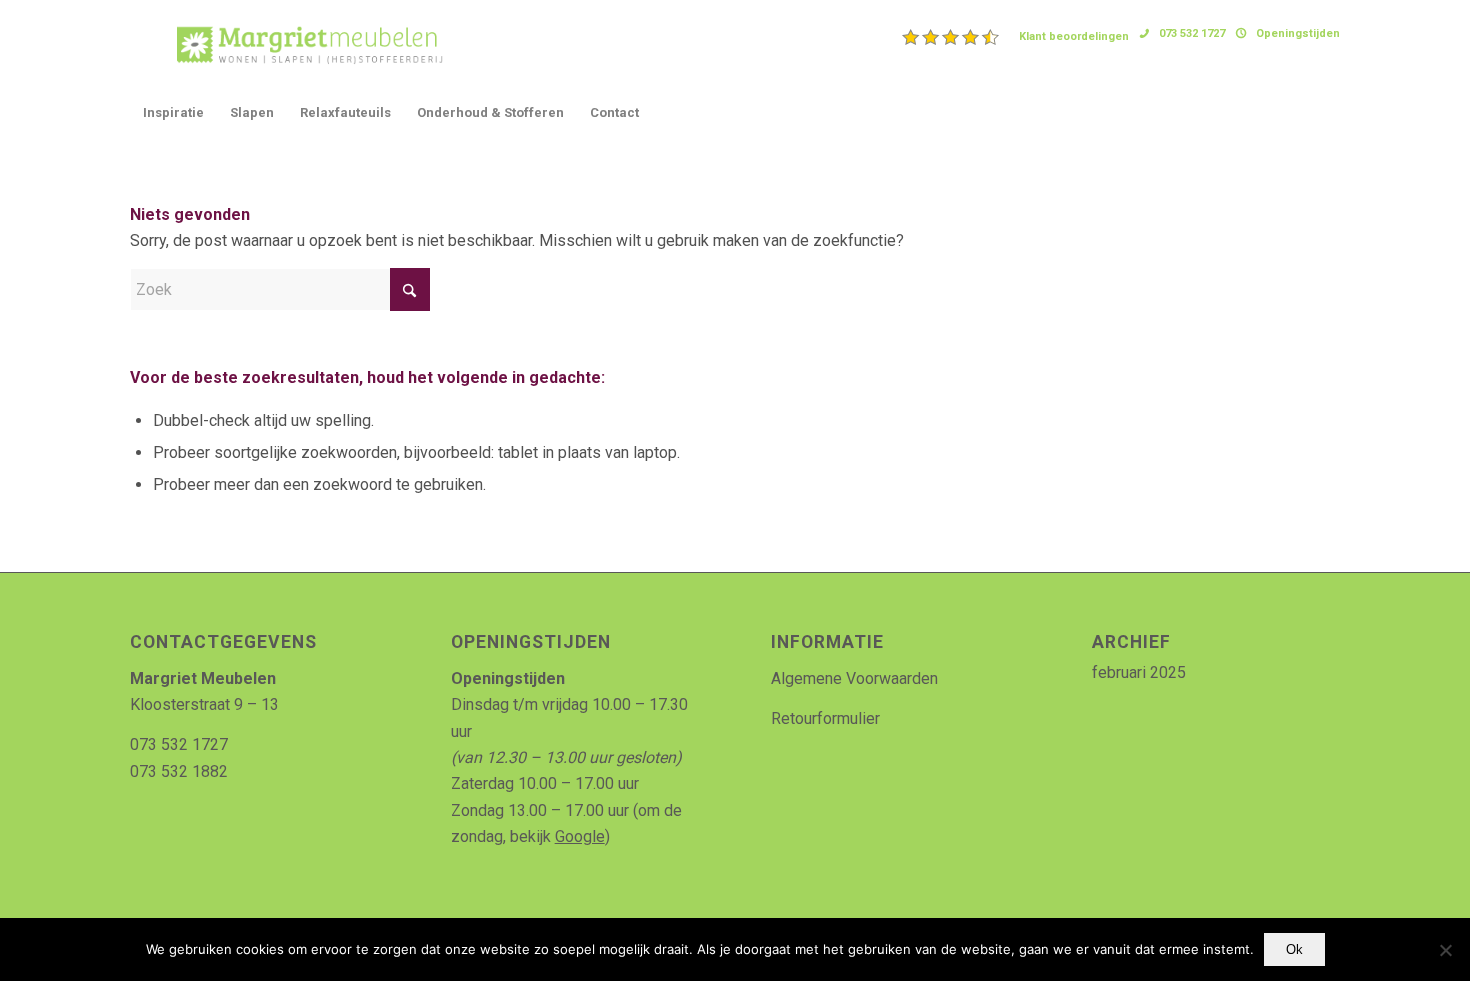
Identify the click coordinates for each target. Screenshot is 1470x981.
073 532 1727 (1192, 33)
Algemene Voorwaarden (854, 678)
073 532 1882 (179, 771)
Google (580, 836)
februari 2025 (1139, 672)
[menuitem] (1016, 37)
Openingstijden (1298, 33)
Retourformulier (825, 718)
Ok (1294, 949)
